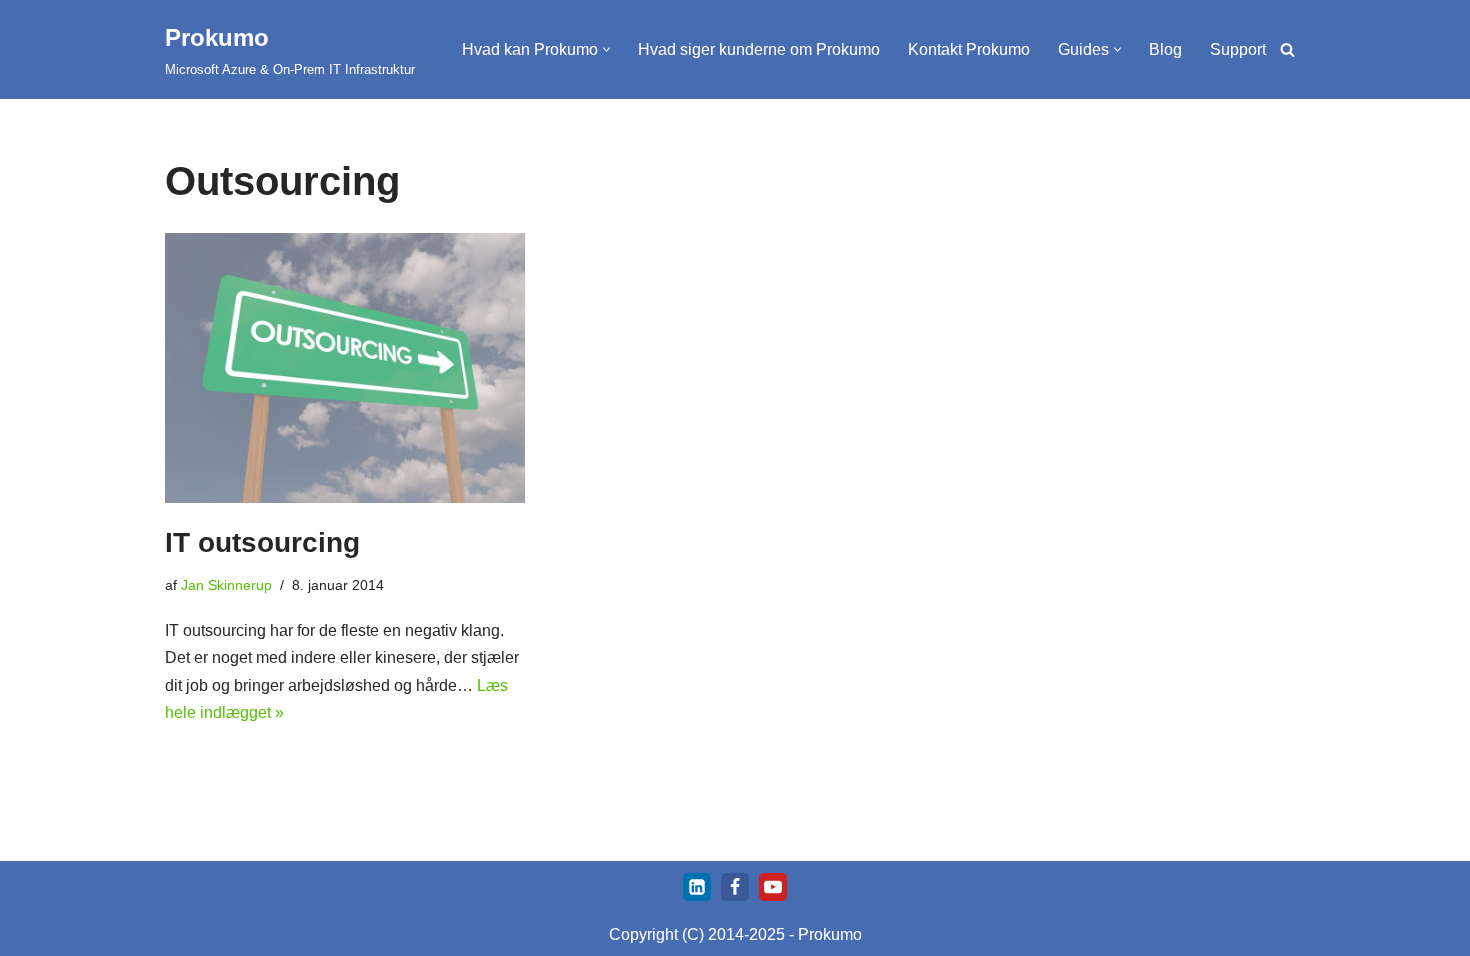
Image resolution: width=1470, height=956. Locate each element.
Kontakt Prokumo (969, 49)
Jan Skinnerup (226, 585)
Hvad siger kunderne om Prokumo (759, 49)
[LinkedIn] (697, 887)
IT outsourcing (262, 542)
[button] (606, 49)
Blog (1165, 49)
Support (1238, 49)
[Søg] (1287, 49)
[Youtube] (773, 887)
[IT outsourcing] (345, 368)
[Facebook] (735, 887)
